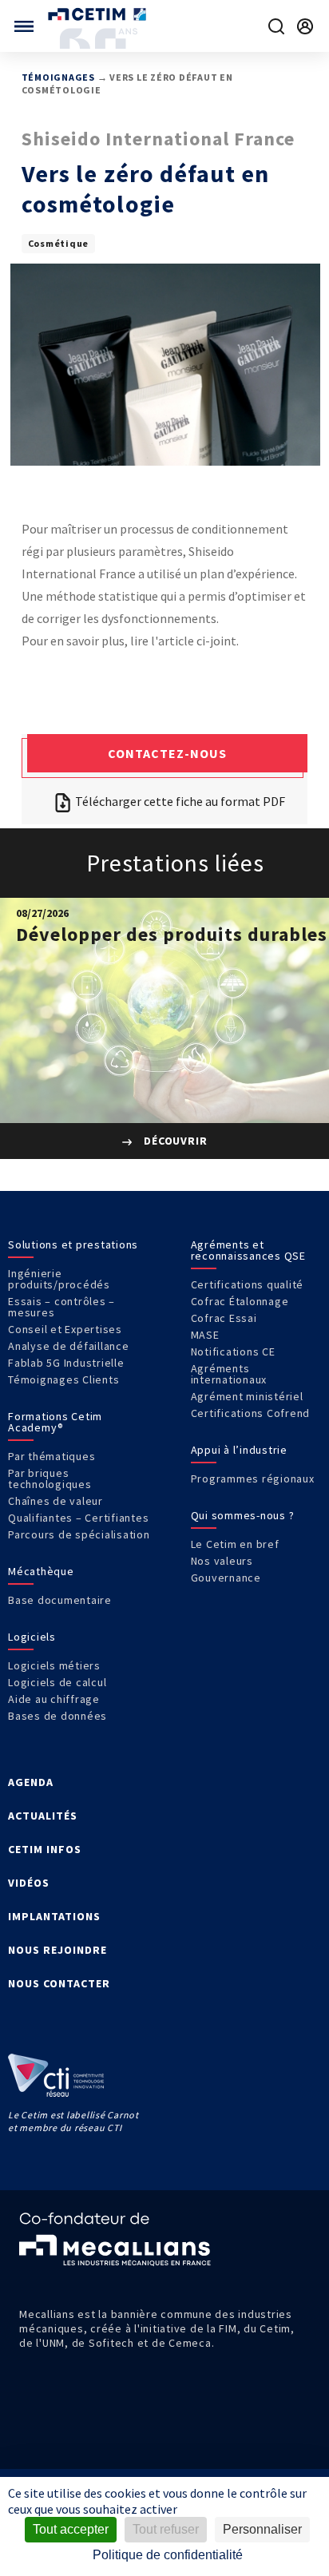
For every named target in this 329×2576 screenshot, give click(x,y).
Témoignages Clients (63, 1379)
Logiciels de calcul (57, 1682)
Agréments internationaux (229, 1374)
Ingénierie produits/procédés (59, 1279)
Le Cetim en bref (235, 1544)
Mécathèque (41, 1571)
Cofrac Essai (224, 1318)
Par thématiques (52, 1456)
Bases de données (57, 1716)
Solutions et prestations (73, 1244)
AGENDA (31, 1782)
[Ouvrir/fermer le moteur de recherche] (276, 26)
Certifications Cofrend (251, 1413)
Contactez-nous (167, 753)
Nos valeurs (222, 1561)
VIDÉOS (29, 1883)
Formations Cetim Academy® (55, 1422)
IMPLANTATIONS (54, 1916)
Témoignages (58, 77)
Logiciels (32, 1637)
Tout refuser (166, 2529)
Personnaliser (262, 2529)
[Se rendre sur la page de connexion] (305, 26)
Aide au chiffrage (54, 1699)
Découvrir (174, 1141)
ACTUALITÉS (43, 1816)
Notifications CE (233, 1352)
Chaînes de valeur (55, 1501)
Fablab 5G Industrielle (66, 1363)
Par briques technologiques (50, 1479)
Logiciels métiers (54, 1665)
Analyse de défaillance (69, 1346)
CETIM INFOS (45, 1849)
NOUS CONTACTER (59, 1983)
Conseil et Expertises (65, 1329)
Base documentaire (60, 1600)
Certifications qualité (248, 1284)
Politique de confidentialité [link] (168, 2555)
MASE (205, 1335)
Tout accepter (71, 2529)
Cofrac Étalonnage (240, 1301)
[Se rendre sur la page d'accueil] (99, 14)
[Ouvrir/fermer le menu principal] (24, 26)
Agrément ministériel (247, 1396)
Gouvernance (226, 1578)
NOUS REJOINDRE (57, 1950)
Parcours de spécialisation (79, 1534)
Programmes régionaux (253, 1479)
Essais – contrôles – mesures (61, 1307)
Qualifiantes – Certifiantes (78, 1518)
